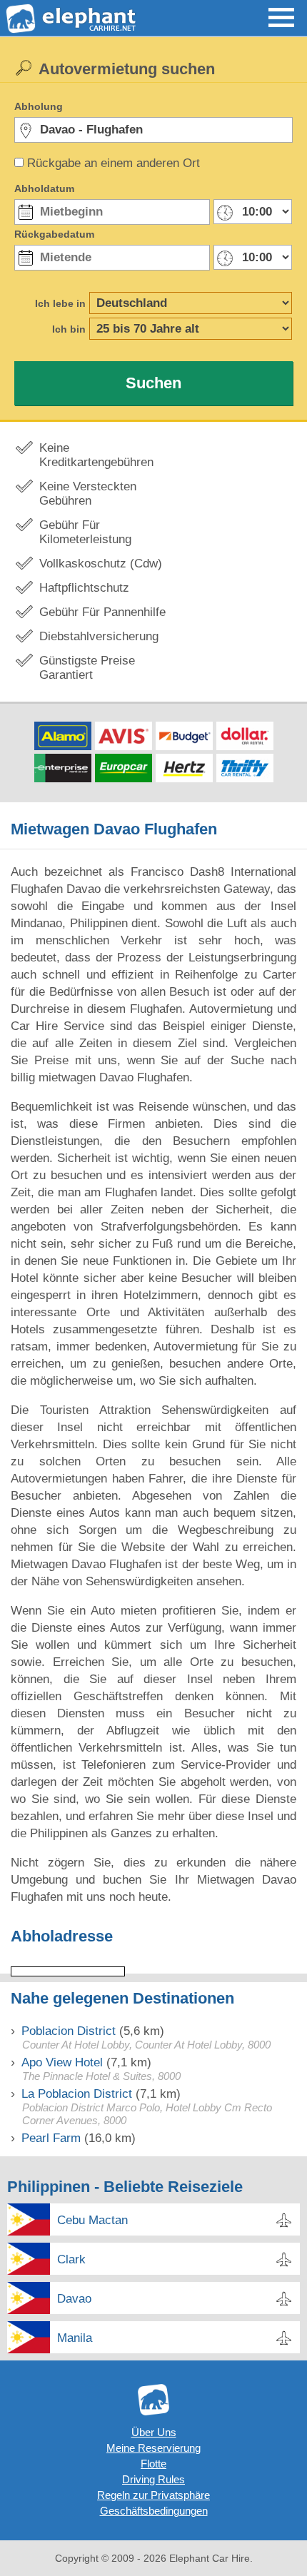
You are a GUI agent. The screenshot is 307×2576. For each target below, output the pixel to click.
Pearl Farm (51, 2138)
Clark (71, 2259)
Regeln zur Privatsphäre (153, 2495)
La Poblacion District (77, 2094)
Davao (74, 2299)
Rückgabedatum (54, 234)
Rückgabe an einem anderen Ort (114, 163)
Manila (75, 2338)
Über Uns (154, 2432)
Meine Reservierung (153, 2448)
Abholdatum (44, 188)
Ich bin (69, 329)
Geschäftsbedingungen (154, 2511)
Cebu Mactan (92, 2220)
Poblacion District (69, 2031)
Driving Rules (153, 2479)
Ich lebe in (60, 303)
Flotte (153, 2464)
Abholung (39, 106)
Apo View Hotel (62, 2062)
